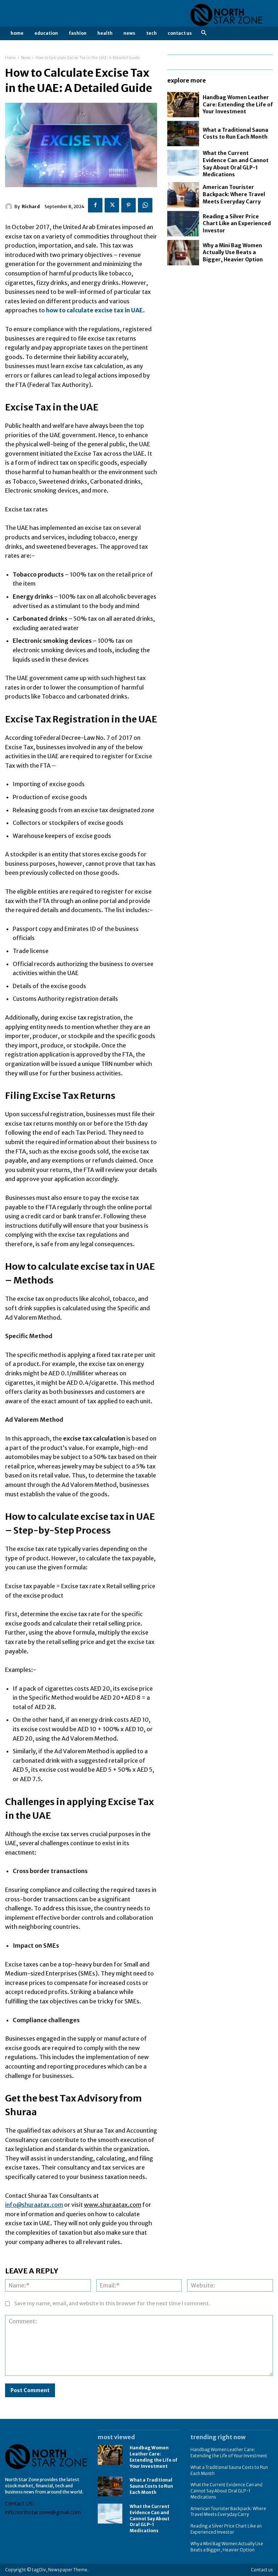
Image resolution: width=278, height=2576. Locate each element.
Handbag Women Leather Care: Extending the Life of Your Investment (238, 104)
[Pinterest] (129, 205)
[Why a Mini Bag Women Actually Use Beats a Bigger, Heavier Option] (183, 253)
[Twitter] (112, 205)
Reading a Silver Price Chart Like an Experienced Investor (237, 224)
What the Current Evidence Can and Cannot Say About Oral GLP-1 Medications (149, 2518)
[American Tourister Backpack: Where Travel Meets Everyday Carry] (183, 195)
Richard (31, 206)
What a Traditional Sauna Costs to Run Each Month (235, 134)
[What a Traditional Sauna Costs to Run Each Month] (183, 134)
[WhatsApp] (145, 205)
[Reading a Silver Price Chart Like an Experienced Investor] (183, 224)
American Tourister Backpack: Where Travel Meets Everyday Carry (234, 194)
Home (10, 58)
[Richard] (10, 207)
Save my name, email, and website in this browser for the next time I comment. (112, 2303)
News (26, 58)
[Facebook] (95, 205)
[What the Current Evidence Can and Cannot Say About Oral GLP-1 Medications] (183, 163)
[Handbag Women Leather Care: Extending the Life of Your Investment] (183, 105)
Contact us (262, 2570)
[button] (204, 33)
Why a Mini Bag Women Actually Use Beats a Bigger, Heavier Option (233, 252)
